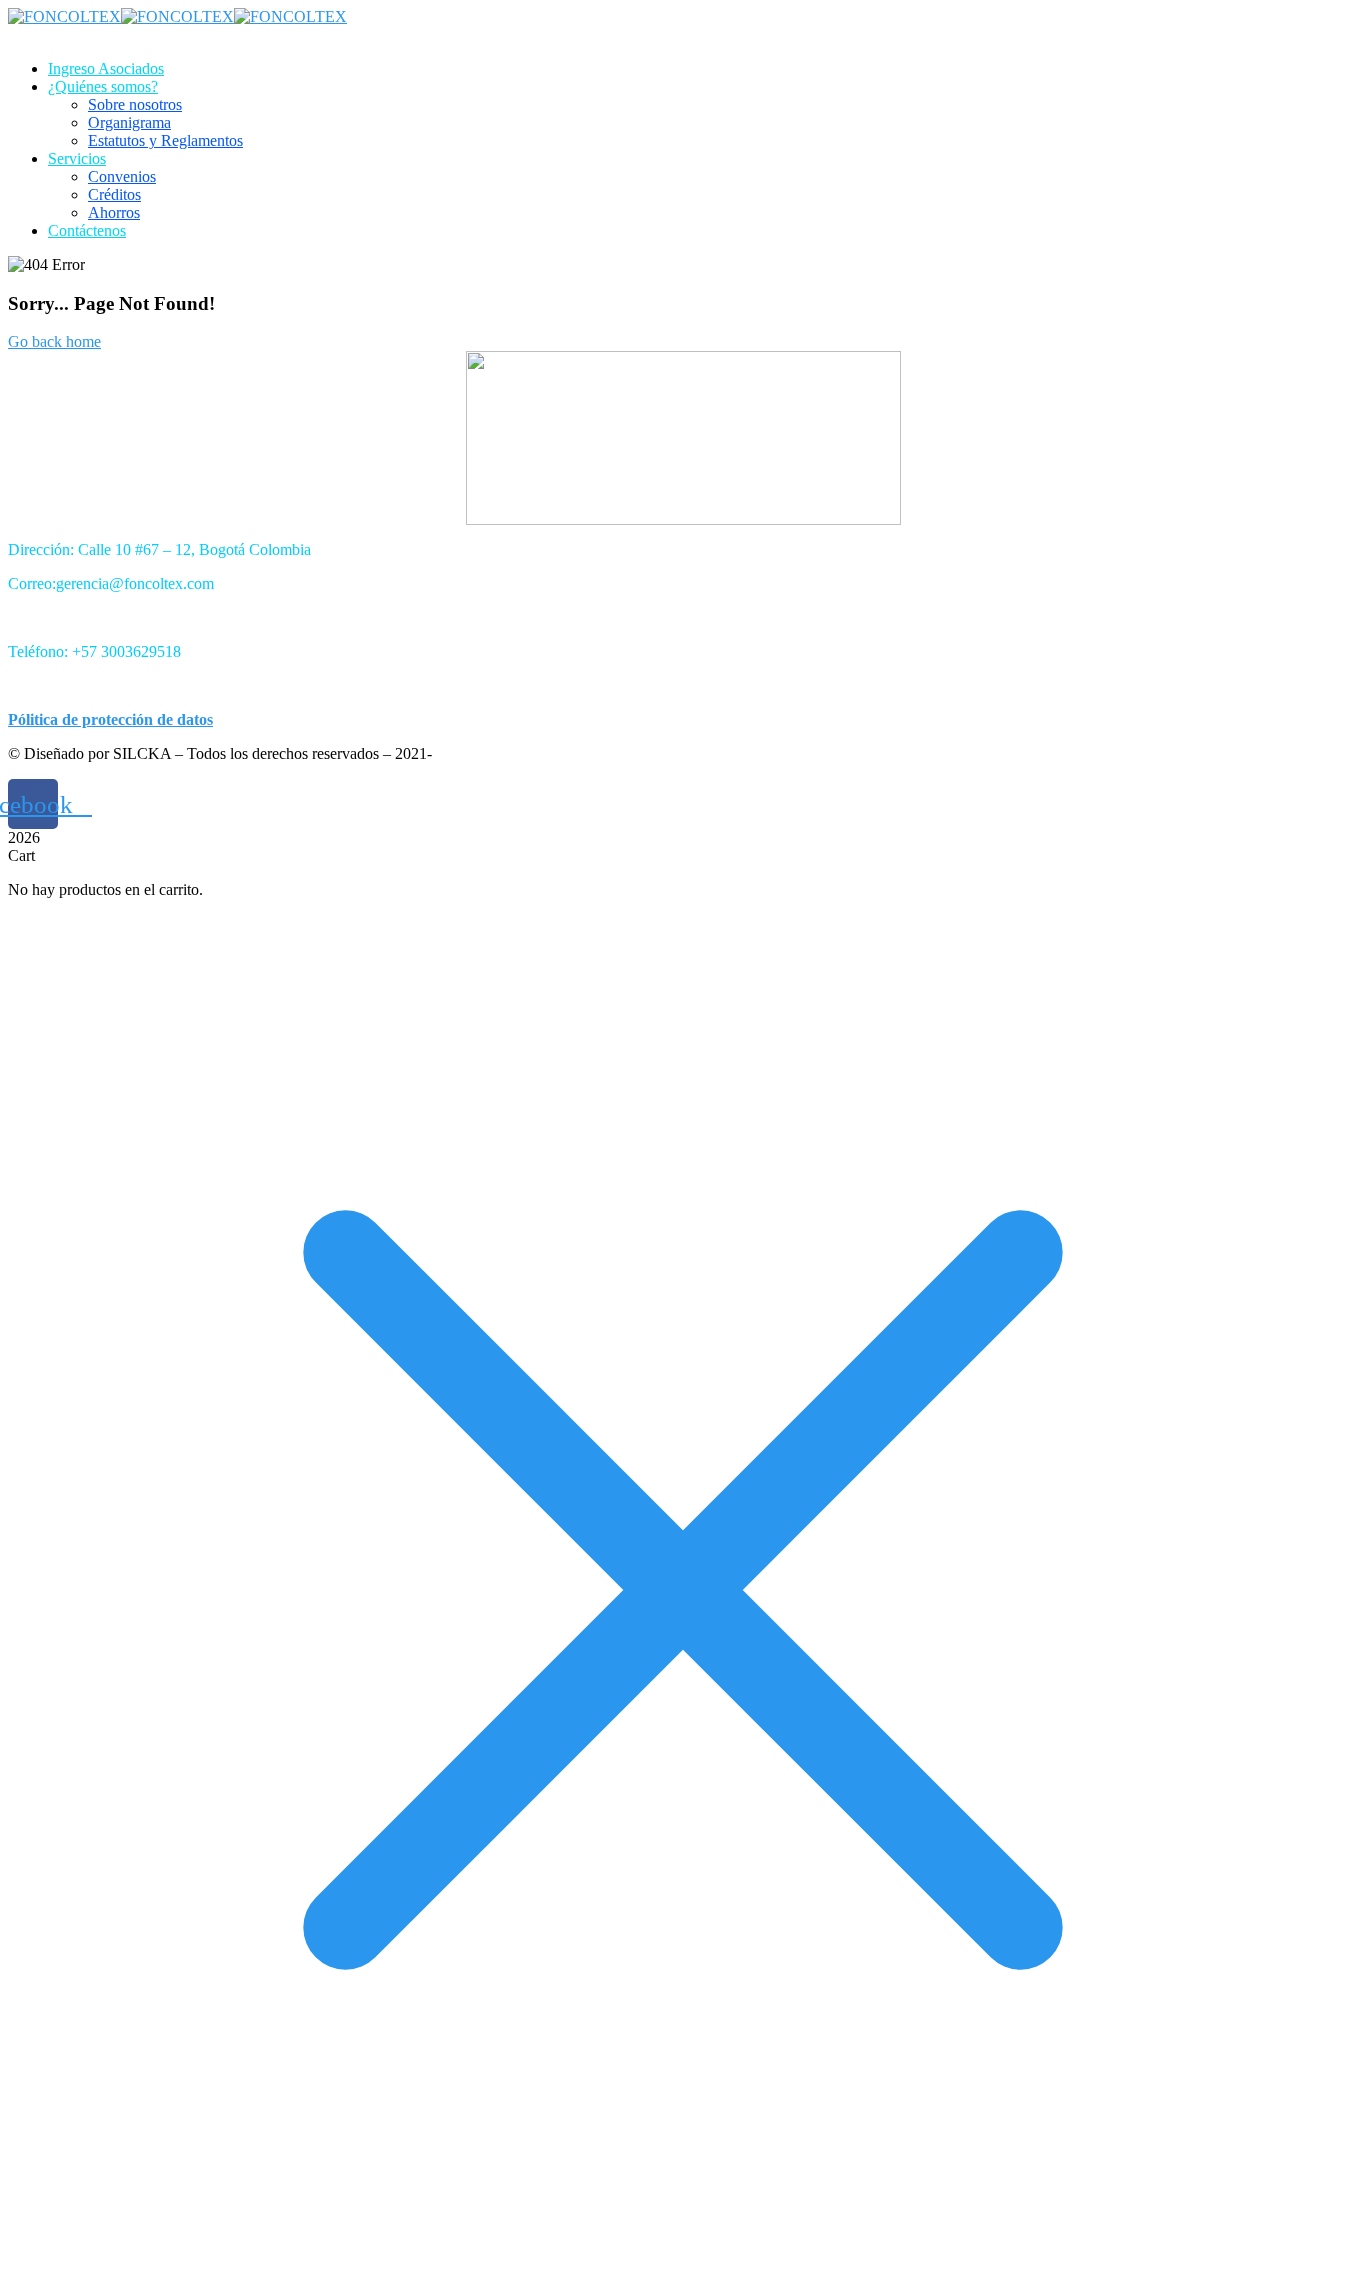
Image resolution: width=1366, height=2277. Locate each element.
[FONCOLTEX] (64, 16)
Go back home (54, 341)
